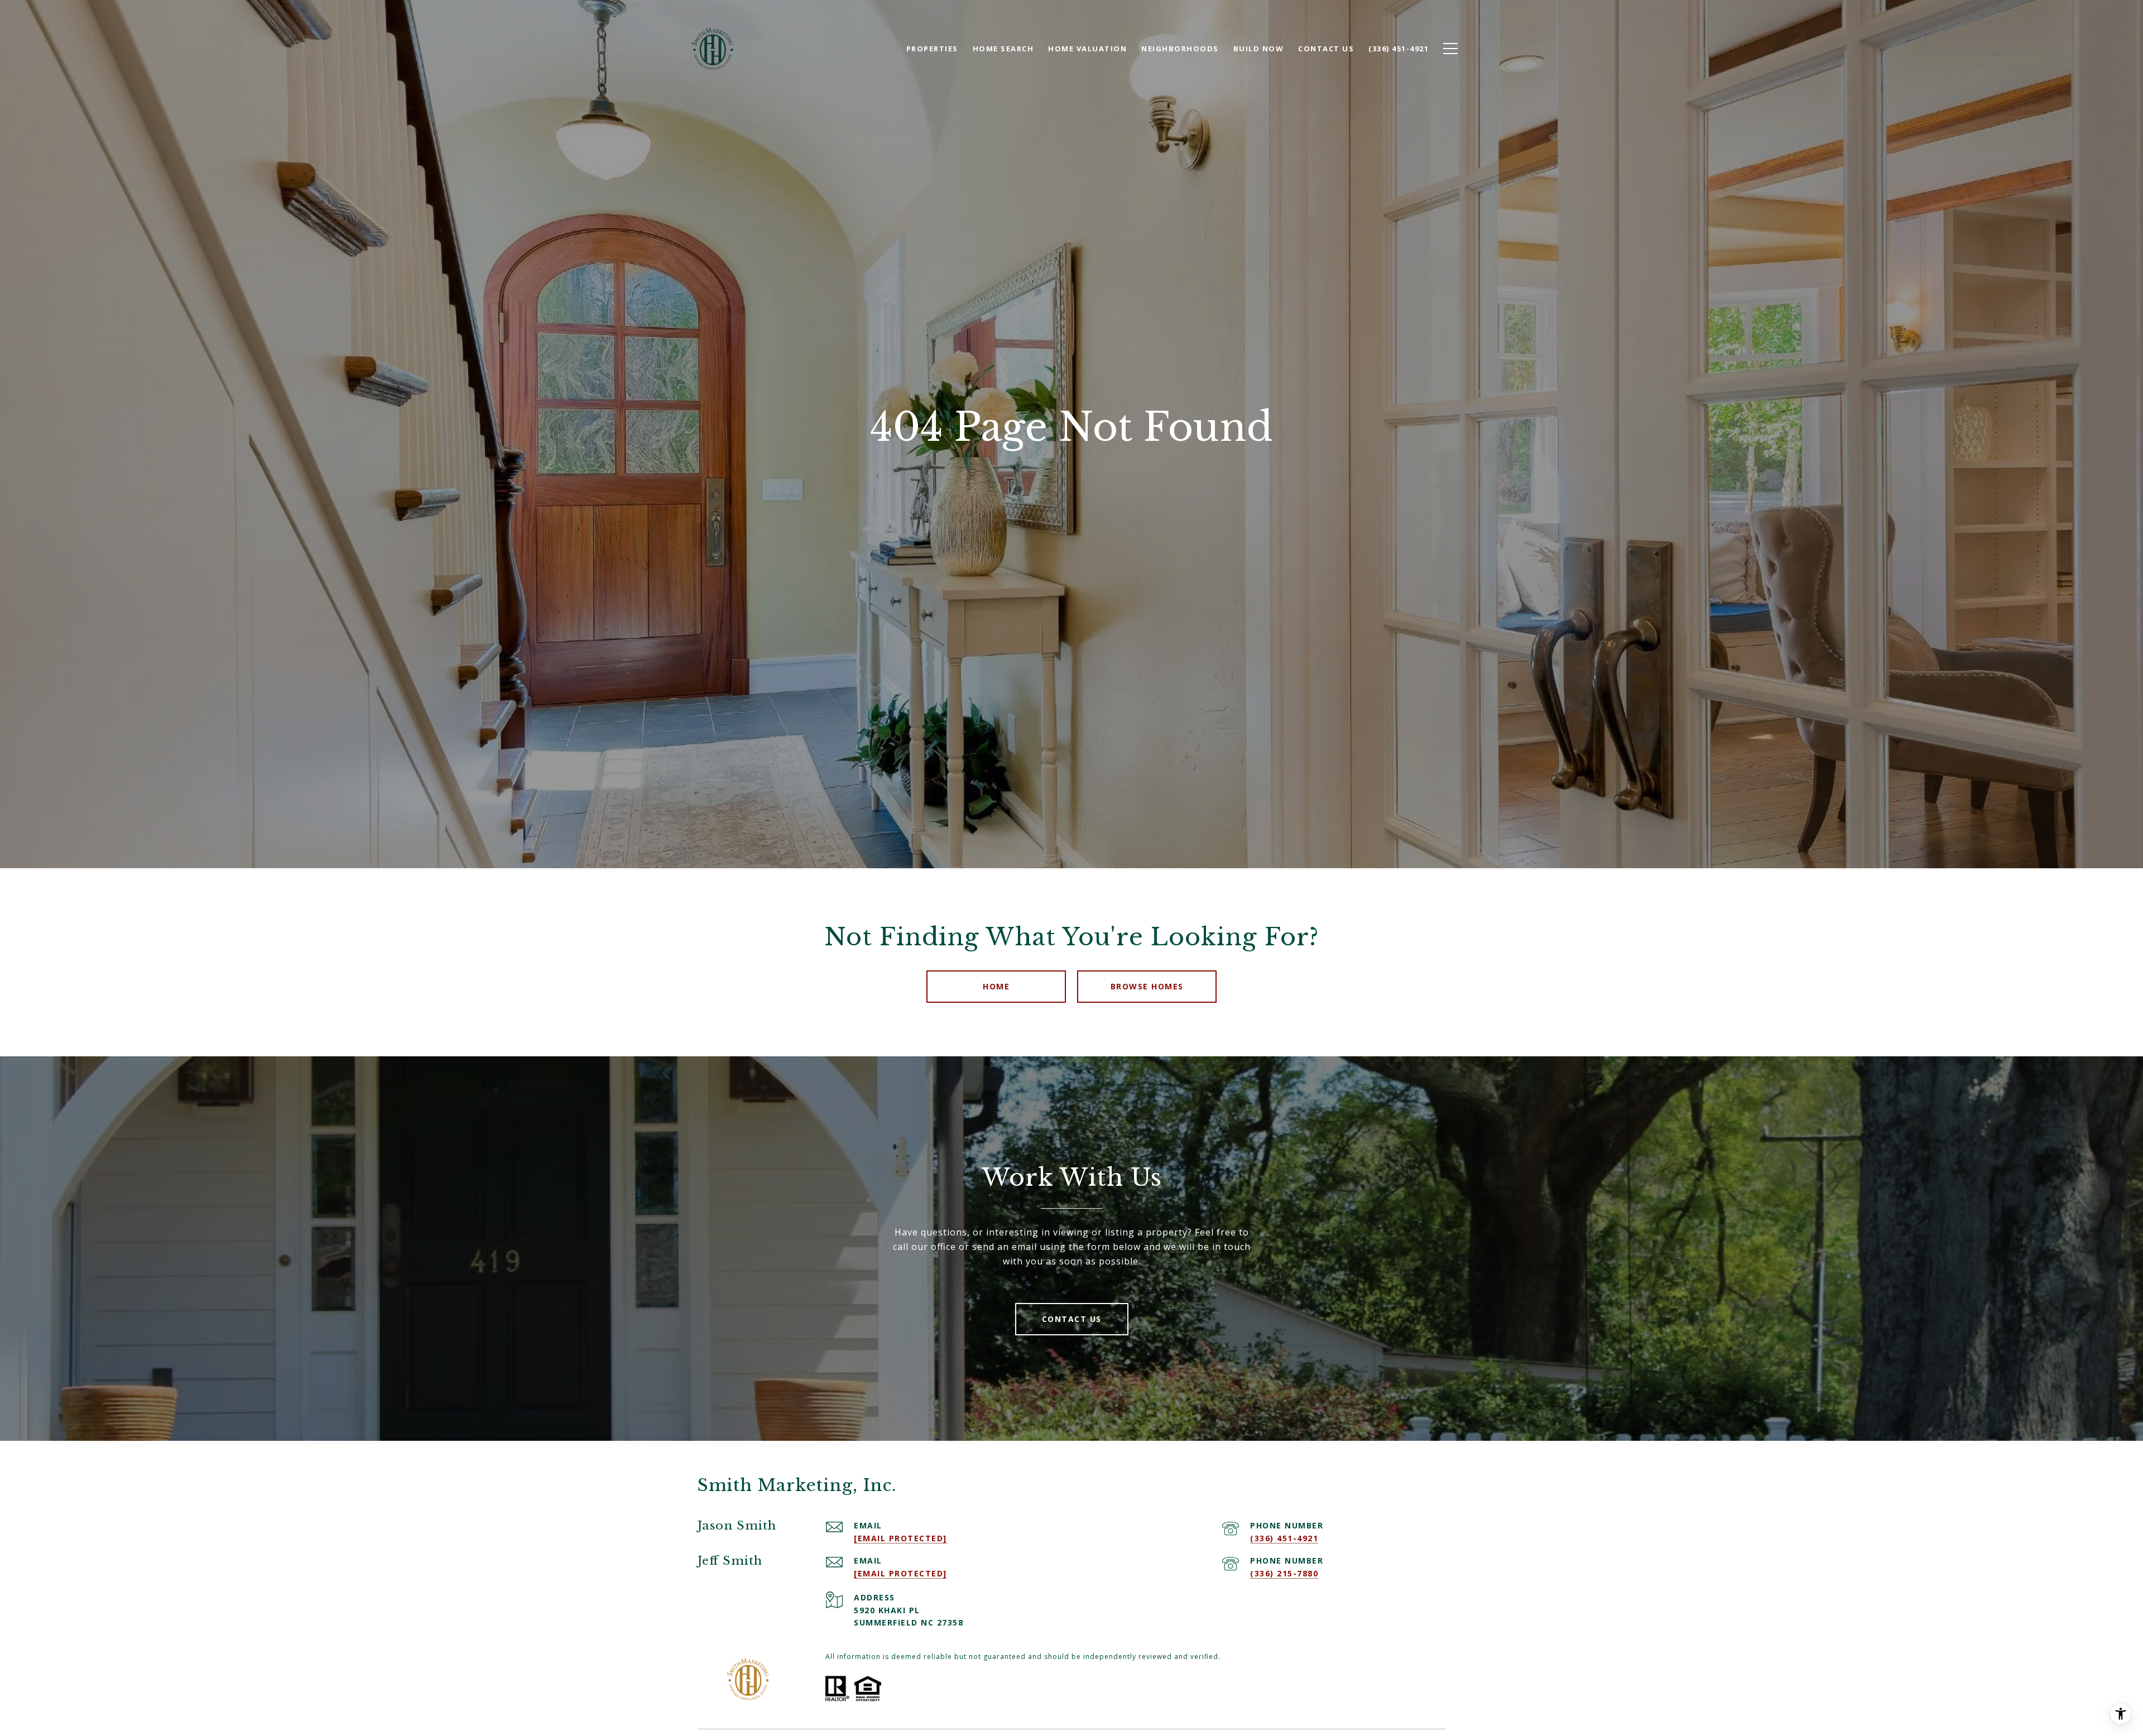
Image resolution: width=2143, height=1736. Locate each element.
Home (996, 986)
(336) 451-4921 (1284, 1538)
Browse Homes (1147, 986)
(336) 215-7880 (1284, 1573)
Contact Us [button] (1072, 1319)
